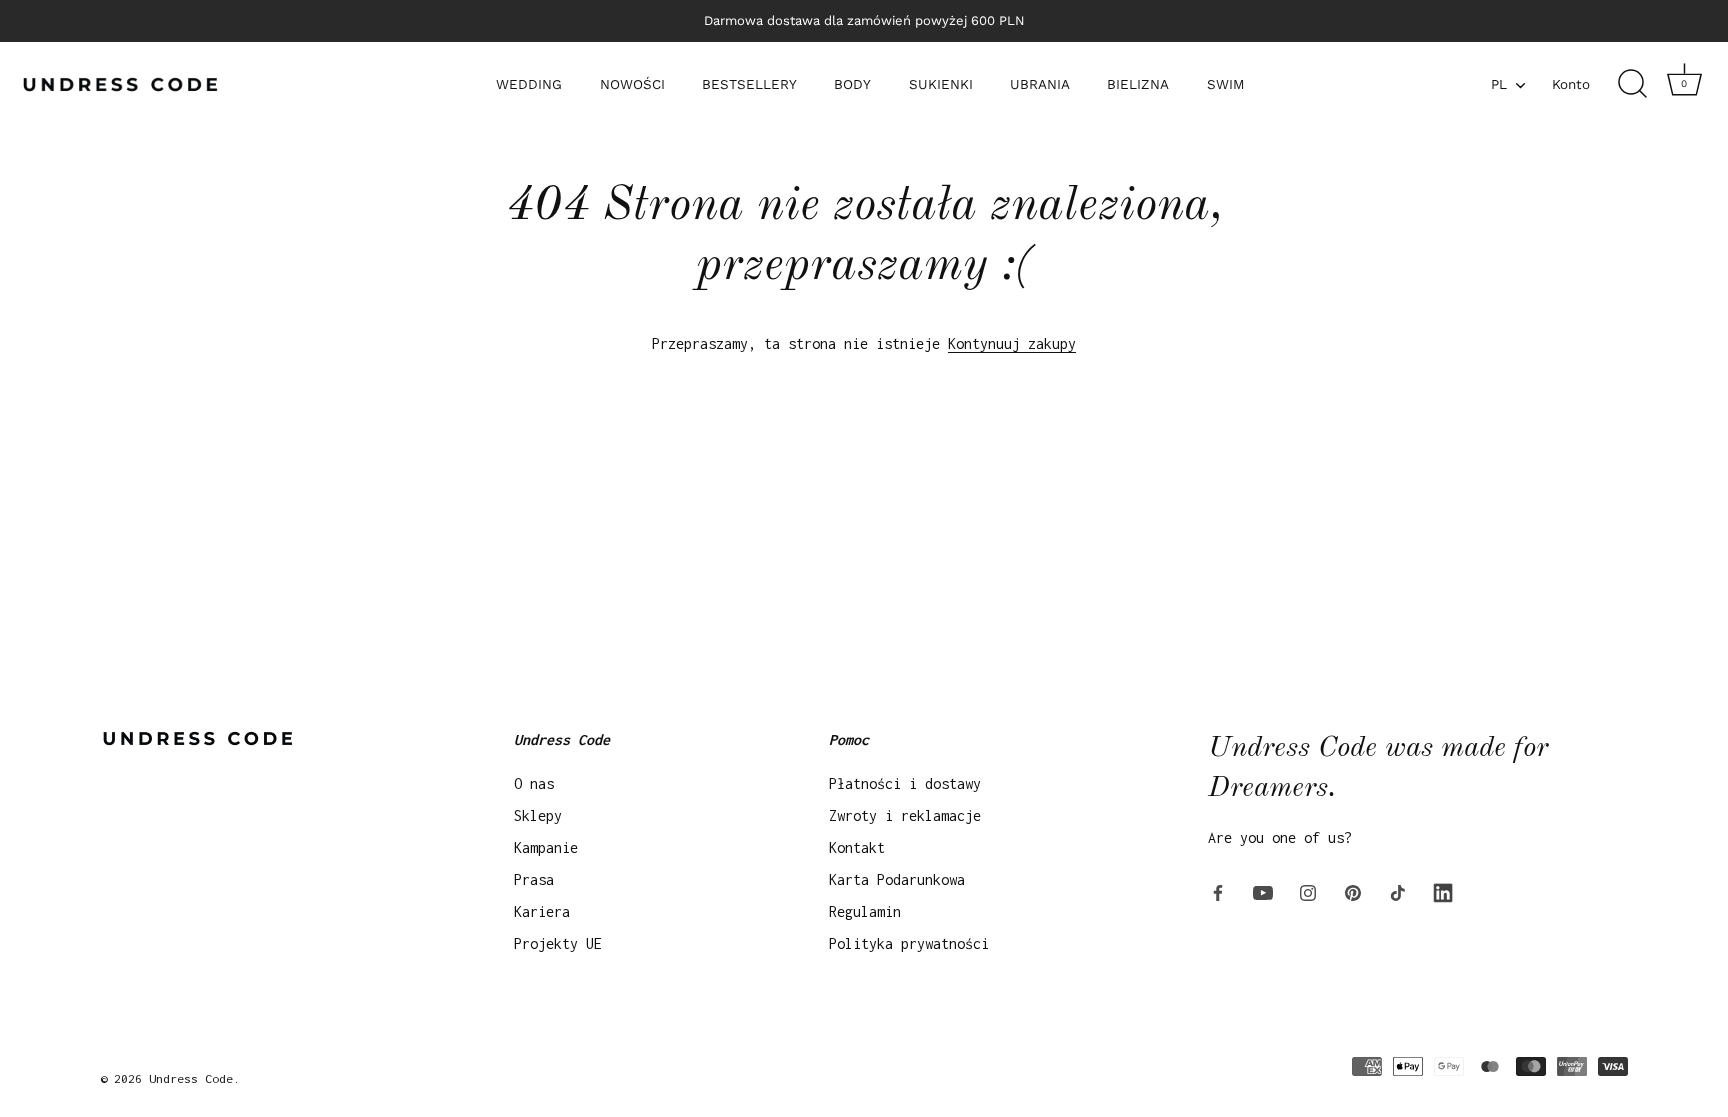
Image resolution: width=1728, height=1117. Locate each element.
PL (1499, 84)
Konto (1571, 84)
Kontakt (857, 847)
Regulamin (865, 911)
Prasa (534, 879)
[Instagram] (1308, 891)
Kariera (542, 911)
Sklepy (538, 815)
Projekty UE (558, 943)
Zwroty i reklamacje (905, 815)
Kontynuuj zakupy (1012, 343)
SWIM (1226, 84)
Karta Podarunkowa (897, 879)
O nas (534, 783)
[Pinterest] (1353, 891)
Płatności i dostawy (905, 783)
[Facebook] (1218, 891)
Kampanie (546, 847)
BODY (852, 84)
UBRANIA (1040, 84)
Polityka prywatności (909, 943)
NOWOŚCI (632, 84)
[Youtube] (1263, 891)
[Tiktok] (1398, 891)
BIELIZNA (1138, 84)
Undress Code (191, 1078)
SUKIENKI (941, 84)
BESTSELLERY (749, 84)
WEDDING (529, 84)
